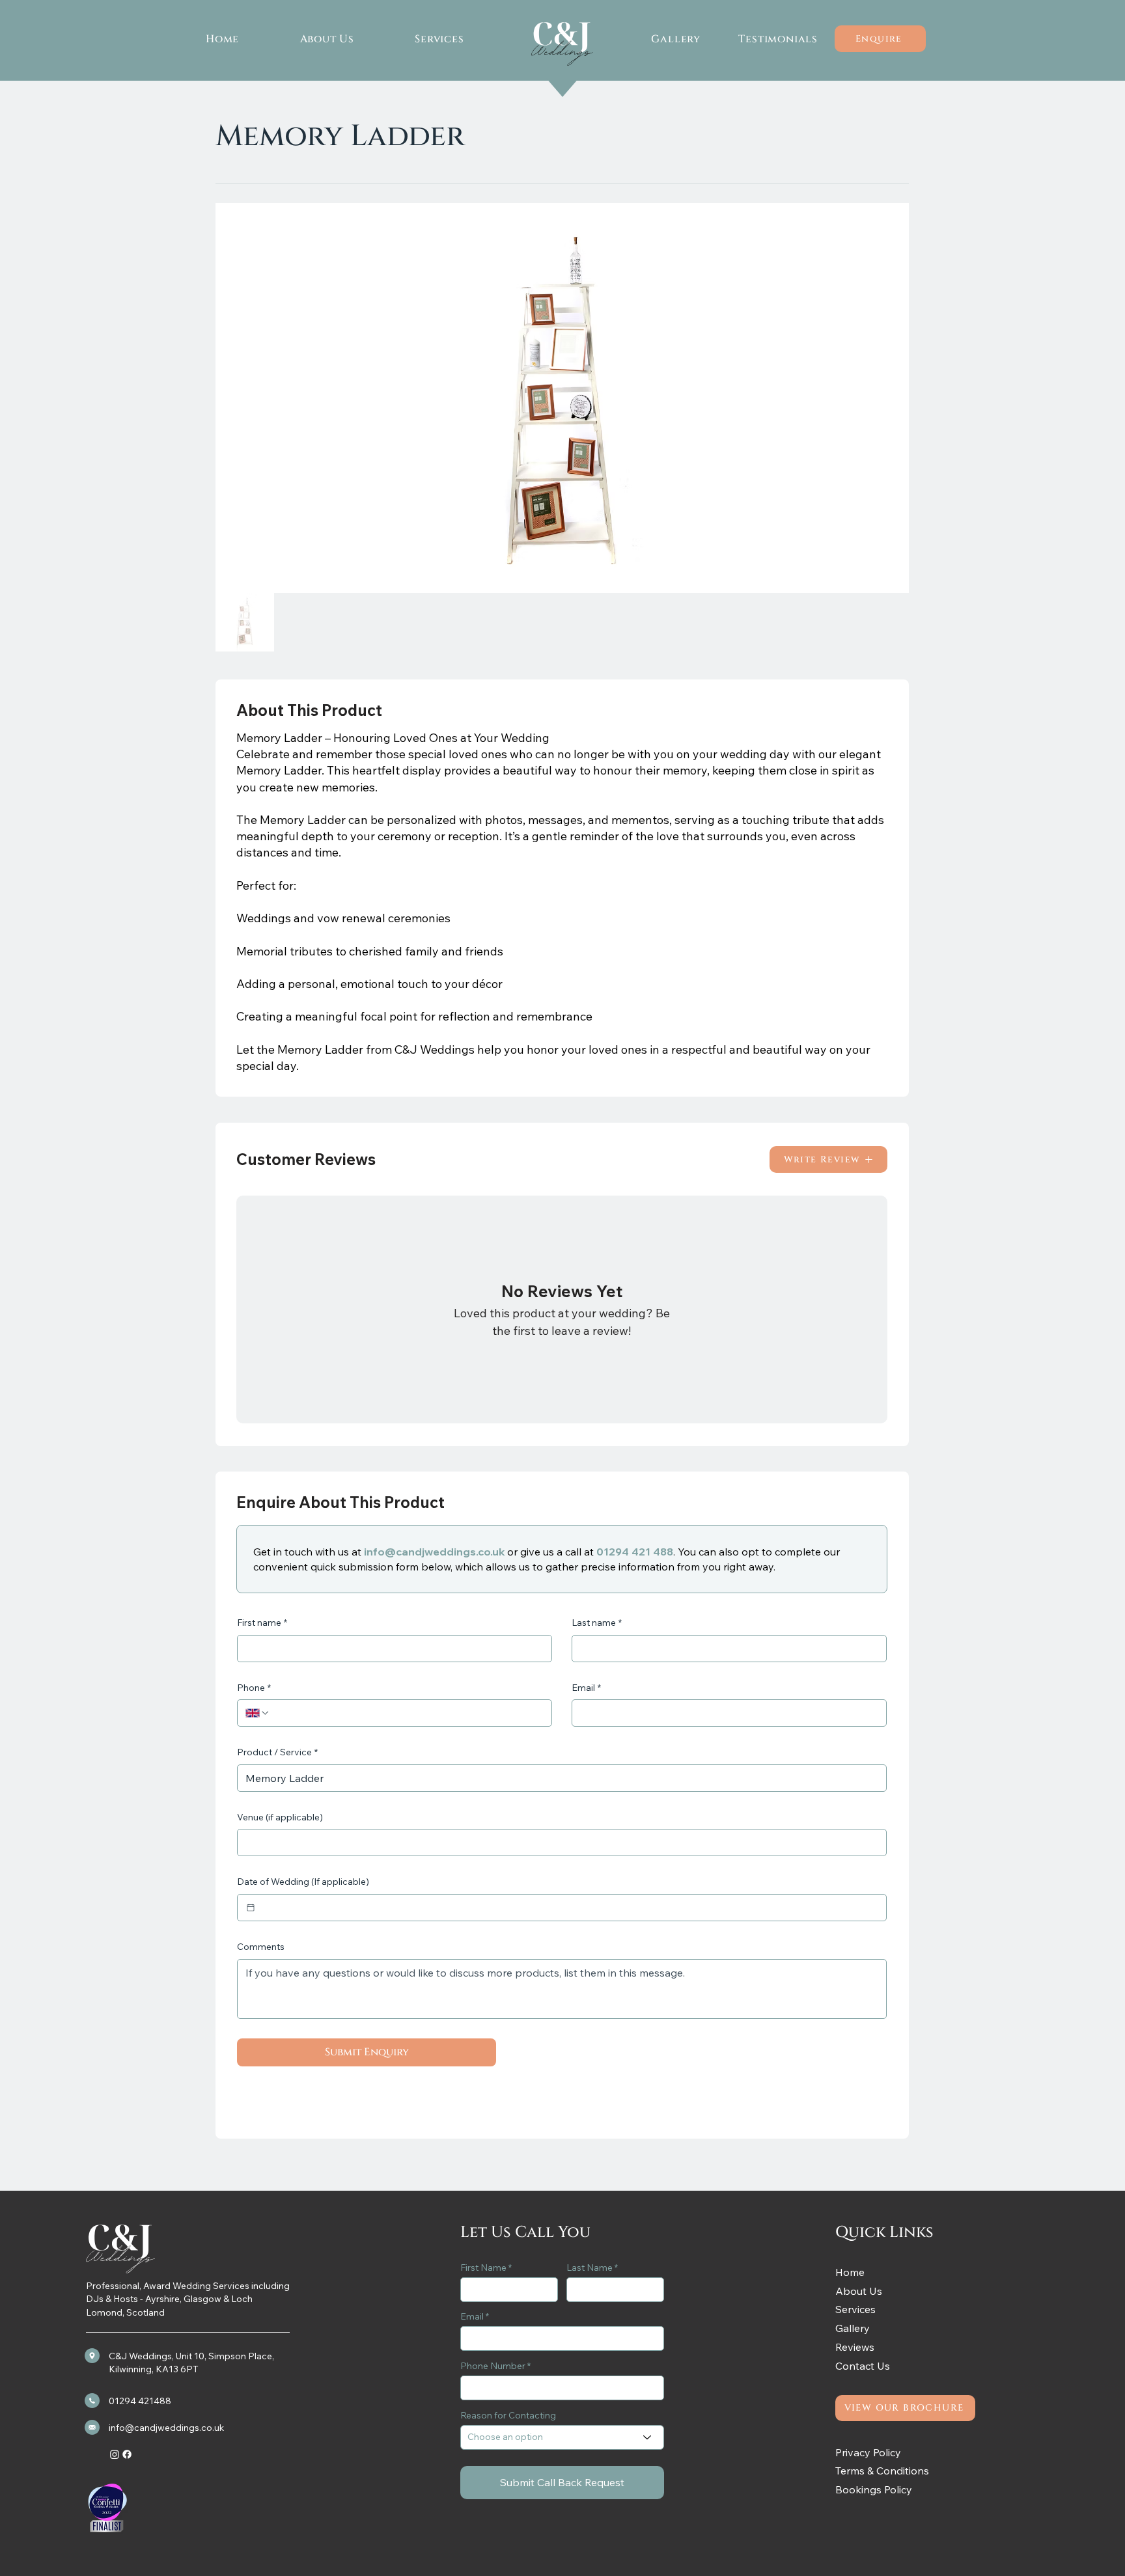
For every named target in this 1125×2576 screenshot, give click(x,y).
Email (586, 1688)
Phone (254, 1688)
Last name (597, 1623)
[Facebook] (127, 2454)
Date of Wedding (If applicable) (303, 1882)
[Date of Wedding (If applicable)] (251, 1908)
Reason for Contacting (508, 2415)
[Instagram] (115, 2454)
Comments (261, 1947)
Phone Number (493, 2366)
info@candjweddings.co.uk (435, 1552)
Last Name (590, 2268)
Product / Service (277, 1752)
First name (262, 1623)
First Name (483, 2268)
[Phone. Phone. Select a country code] (258, 1713)
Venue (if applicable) (280, 1817)
